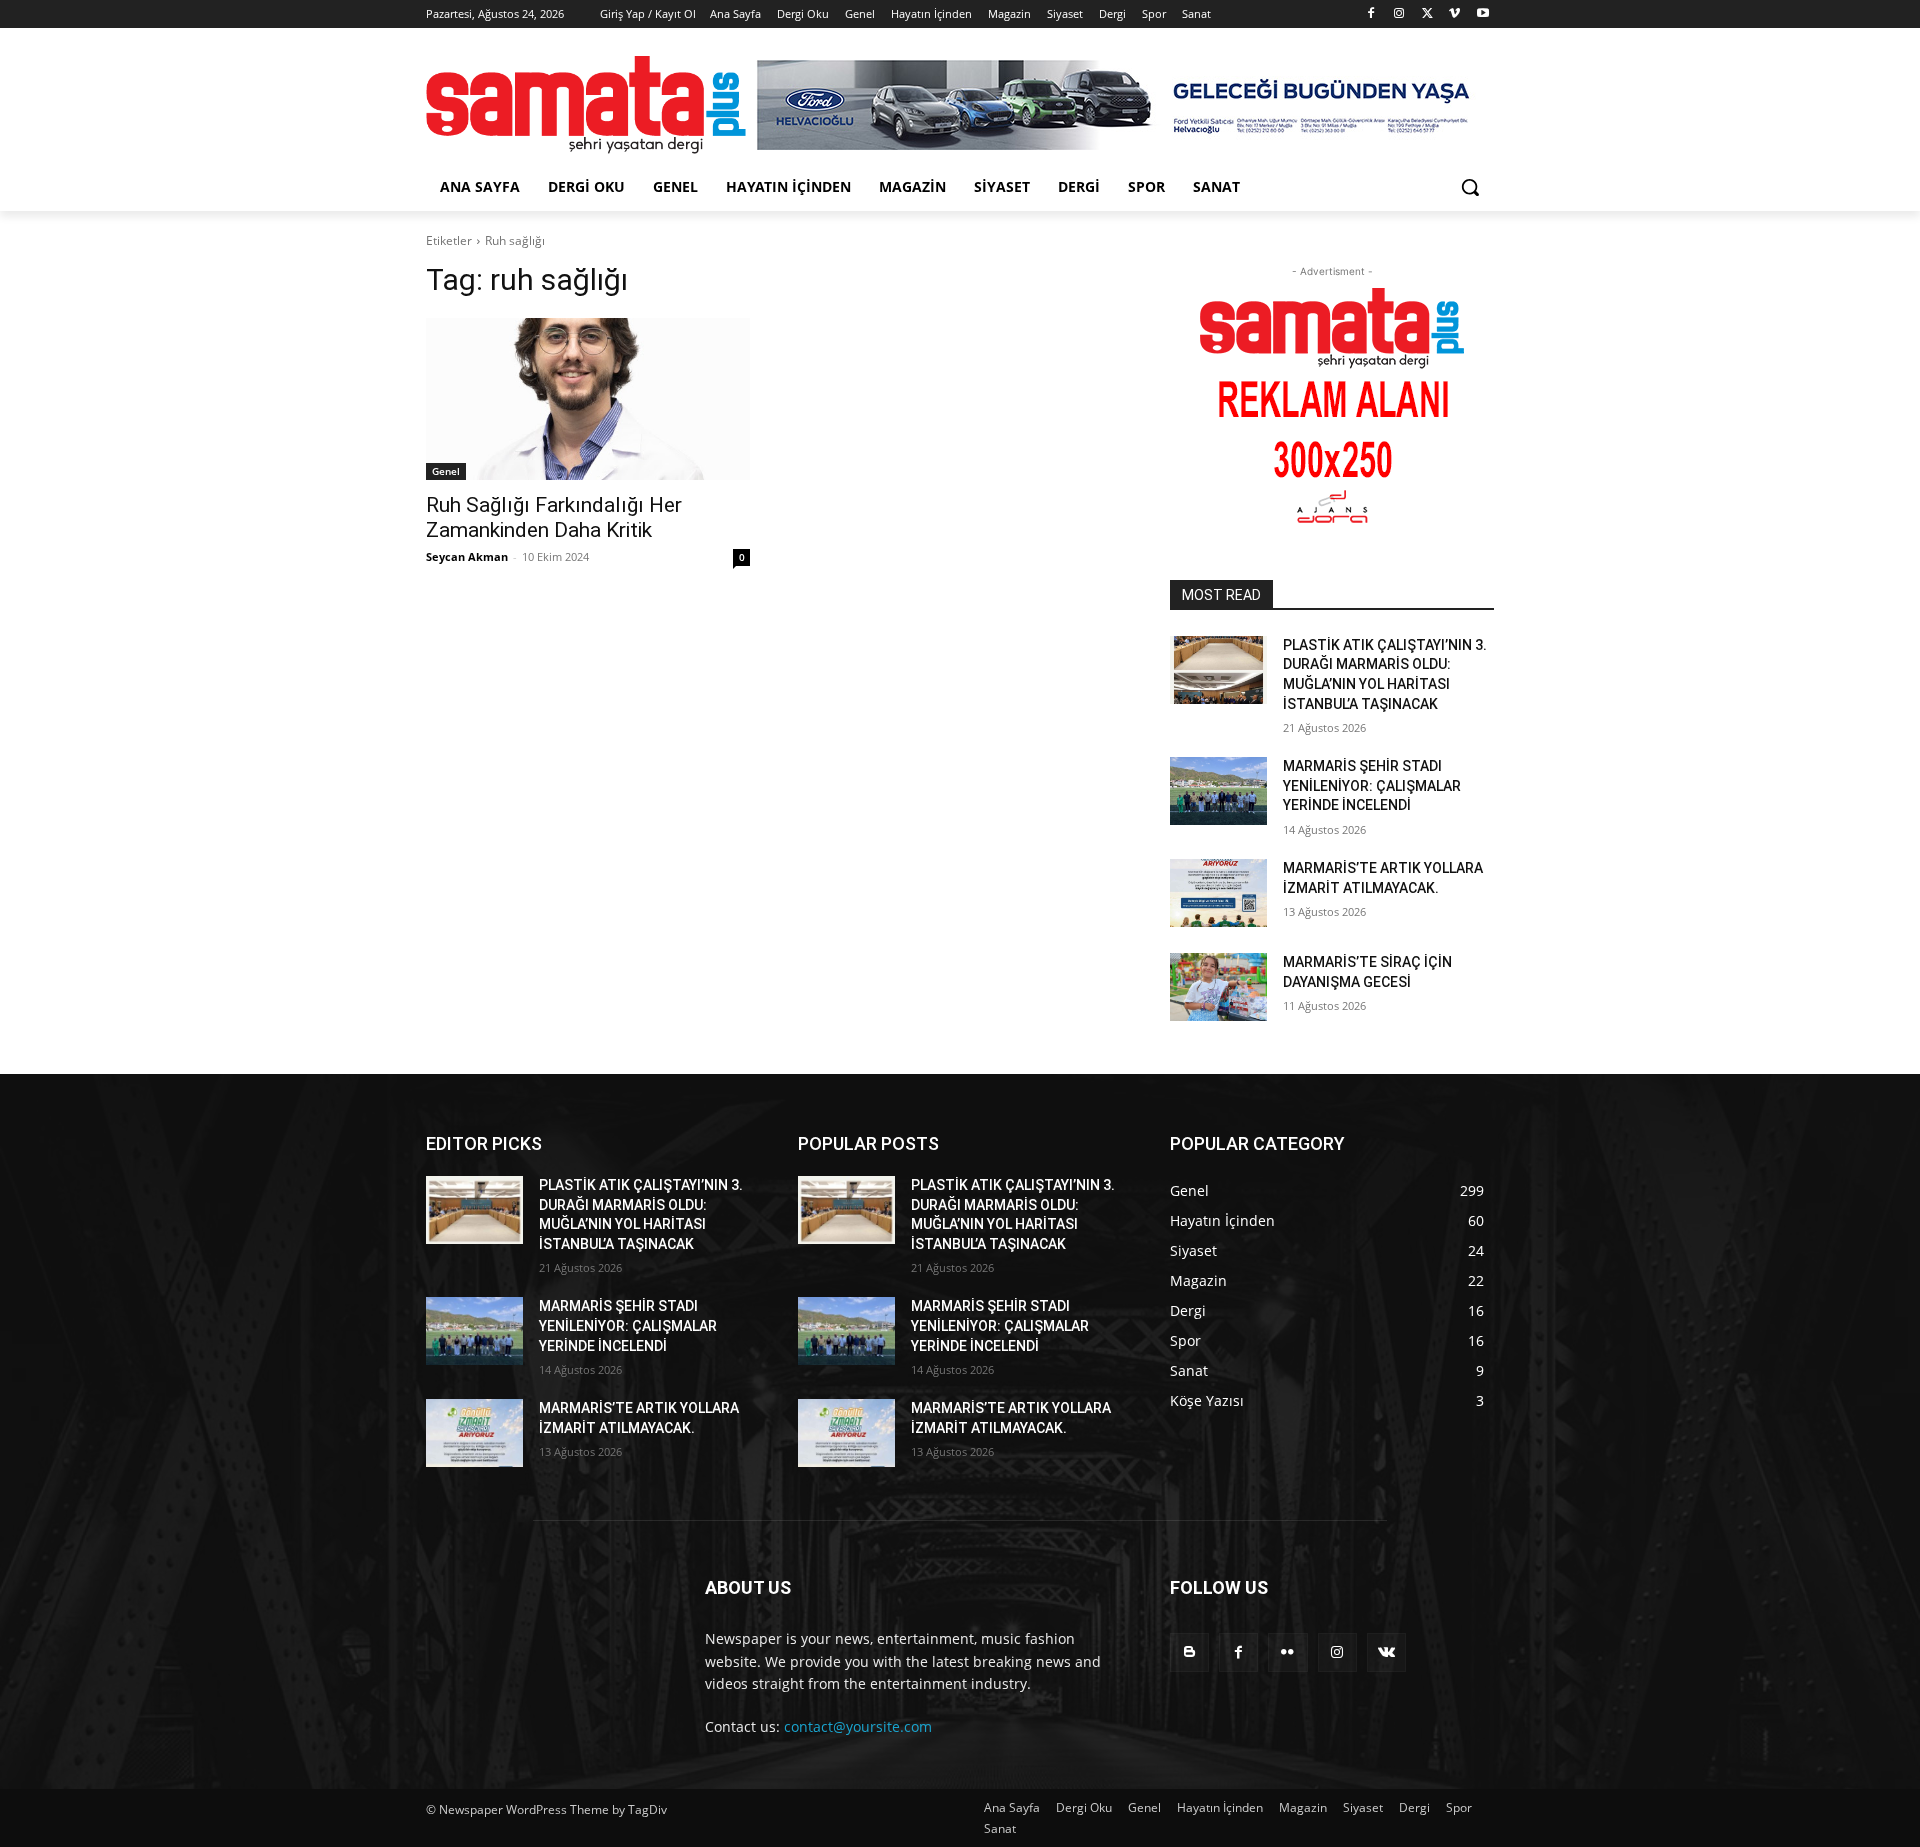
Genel (446, 471)
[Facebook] (1371, 14)
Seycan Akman (467, 556)
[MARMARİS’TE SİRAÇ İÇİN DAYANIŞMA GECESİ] (1218, 987)
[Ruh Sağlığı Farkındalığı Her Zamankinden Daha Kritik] (588, 399)
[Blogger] (1189, 1652)
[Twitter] (1427, 14)
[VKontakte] (1386, 1652)
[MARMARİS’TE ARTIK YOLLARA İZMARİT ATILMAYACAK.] (1218, 893)
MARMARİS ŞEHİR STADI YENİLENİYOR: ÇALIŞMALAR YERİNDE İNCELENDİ (1372, 785)
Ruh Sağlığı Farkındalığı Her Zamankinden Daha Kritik (554, 517)
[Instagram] (1399, 14)
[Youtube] (1482, 14)
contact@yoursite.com (858, 1726)
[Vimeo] (1454, 14)
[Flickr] (1287, 1652)
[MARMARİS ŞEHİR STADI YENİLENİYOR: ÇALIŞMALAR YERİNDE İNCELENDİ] (1218, 791)
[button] (1470, 187)
